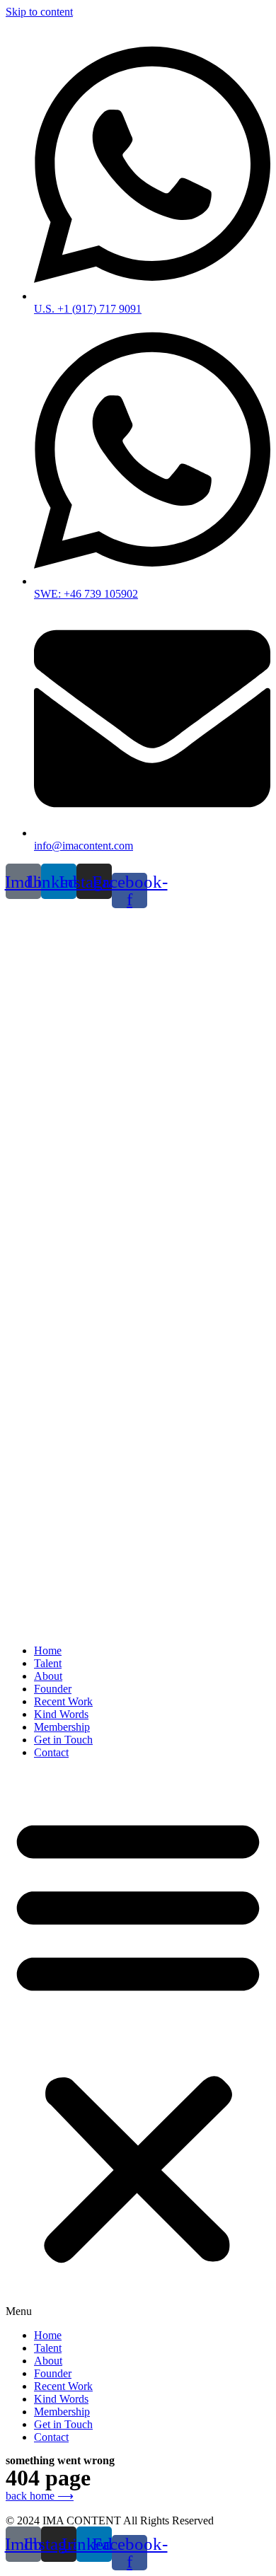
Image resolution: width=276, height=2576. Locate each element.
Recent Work (63, 1701)
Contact (51, 1752)
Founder (53, 1689)
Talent (48, 1663)
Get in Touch (63, 1740)
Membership (62, 1727)
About (48, 1676)
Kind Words (61, 1714)
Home (48, 1650)
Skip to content (39, 12)
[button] (138, 2044)
